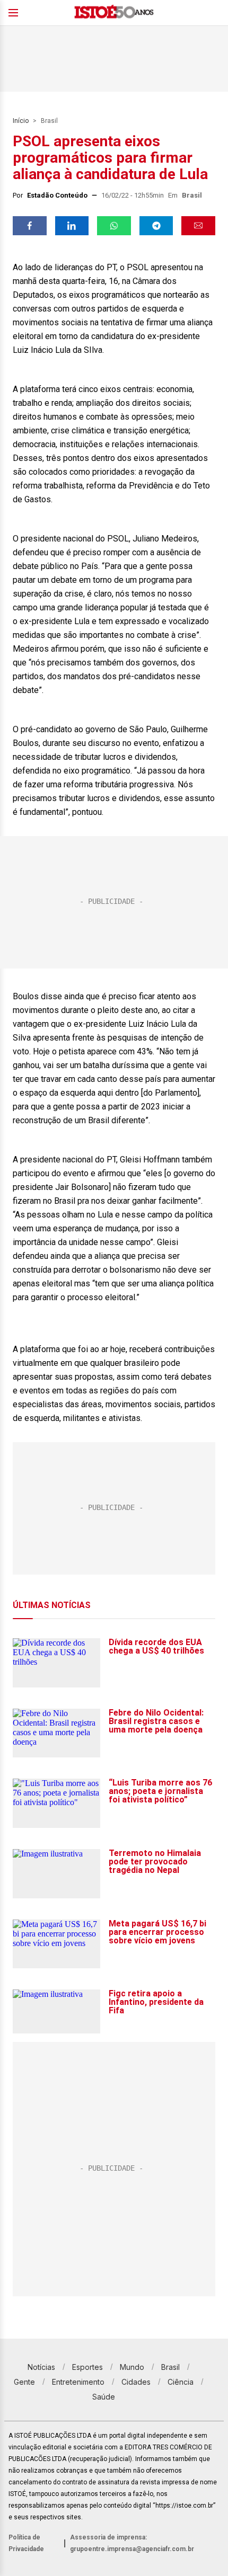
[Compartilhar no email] (198, 226)
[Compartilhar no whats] (114, 226)
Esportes (87, 2367)
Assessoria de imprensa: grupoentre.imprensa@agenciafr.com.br (132, 2543)
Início (21, 121)
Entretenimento (78, 2382)
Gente (24, 2382)
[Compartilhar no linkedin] (72, 226)
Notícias (41, 2367)
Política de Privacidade (26, 2543)
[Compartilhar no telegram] (156, 226)
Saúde (104, 2397)
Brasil (49, 121)
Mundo (132, 2367)
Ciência (181, 2382)
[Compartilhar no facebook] (30, 226)
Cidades (136, 2382)
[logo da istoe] (114, 13)
